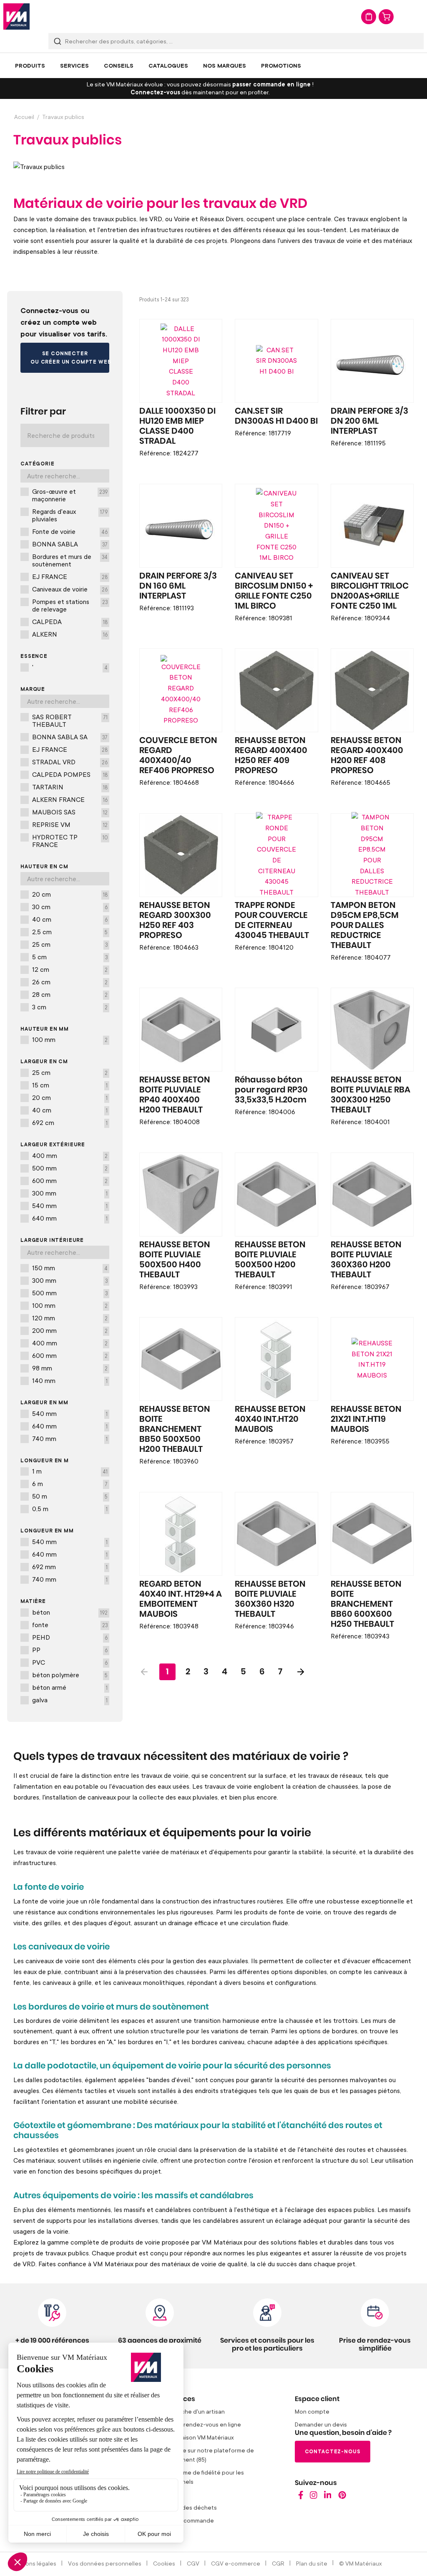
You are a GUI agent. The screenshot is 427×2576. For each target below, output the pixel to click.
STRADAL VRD (70, 762)
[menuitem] (30, 66)
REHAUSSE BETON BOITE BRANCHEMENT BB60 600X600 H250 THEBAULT (366, 1604)
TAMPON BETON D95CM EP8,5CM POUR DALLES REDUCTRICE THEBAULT (365, 925)
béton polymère (70, 1675)
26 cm (70, 982)
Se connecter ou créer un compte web (70, 358)
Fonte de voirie (70, 531)
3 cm (70, 1007)
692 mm (70, 1567)
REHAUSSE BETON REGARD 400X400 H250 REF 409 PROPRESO (271, 756)
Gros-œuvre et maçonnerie (70, 495)
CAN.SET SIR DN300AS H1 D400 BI (276, 416)
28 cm (70, 994)
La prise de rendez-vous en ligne (197, 2424)
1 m (70, 1471)
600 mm (70, 1181)
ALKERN (70, 634)
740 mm (70, 1438)
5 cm (70, 957)
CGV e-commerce (236, 2563)
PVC (70, 1662)
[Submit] (58, 41)
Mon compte (312, 2411)
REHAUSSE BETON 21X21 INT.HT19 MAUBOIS (366, 1419)
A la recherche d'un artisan (188, 2411)
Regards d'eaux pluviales (70, 515)
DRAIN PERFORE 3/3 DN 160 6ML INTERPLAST (178, 586)
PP (70, 1650)
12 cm (70, 969)
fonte (70, 1625)
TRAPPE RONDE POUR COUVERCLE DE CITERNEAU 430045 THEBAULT (272, 920)
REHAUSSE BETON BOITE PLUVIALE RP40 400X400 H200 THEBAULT (175, 1095)
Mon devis (369, 17)
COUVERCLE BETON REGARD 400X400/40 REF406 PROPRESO (178, 756)
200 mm (70, 1330)
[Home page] (301, 2497)
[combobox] (236, 41)
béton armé (70, 1687)
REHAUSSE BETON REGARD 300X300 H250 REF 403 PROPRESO (175, 920)
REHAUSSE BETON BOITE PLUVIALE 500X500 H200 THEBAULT (270, 1260)
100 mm (70, 1039)
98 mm (70, 1368)
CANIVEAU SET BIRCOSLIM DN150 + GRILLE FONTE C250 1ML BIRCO (274, 591)
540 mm (70, 1206)
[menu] (213, 66)
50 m (70, 1496)
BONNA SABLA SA (70, 737)
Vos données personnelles (105, 2563)
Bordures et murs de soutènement (70, 560)
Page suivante (301, 1672)
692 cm (70, 1122)
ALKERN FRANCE (70, 799)
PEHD (70, 1637)
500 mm (70, 1168)
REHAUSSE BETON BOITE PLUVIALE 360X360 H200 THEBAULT (366, 1260)
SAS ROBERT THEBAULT (70, 720)
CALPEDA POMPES (70, 774)
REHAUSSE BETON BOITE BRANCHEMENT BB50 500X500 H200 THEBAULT (175, 1429)
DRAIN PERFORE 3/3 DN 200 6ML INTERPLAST (369, 421)
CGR (278, 2563)
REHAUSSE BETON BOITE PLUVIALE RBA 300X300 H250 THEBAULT (370, 1095)
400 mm (70, 1155)
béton (70, 1612)
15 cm (70, 1085)
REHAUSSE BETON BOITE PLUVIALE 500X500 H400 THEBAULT (175, 1260)
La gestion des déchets (185, 2507)
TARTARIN (70, 787)
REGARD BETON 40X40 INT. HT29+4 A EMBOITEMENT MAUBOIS (181, 1599)
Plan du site (312, 2563)
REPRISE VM (70, 824)
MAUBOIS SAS (70, 812)
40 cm (70, 919)
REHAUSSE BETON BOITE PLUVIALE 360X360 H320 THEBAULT (270, 1599)
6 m (70, 1484)
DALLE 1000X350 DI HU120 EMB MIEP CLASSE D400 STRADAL (177, 426)
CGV (193, 2563)
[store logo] (16, 16)
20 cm (70, 894)
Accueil (24, 117)
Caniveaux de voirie (70, 589)
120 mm (70, 1318)
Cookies (164, 2563)
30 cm (70, 907)
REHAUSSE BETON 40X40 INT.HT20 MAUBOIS (270, 1419)
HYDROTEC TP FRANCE (70, 841)
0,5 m (70, 1509)
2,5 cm (70, 932)
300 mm (70, 1193)
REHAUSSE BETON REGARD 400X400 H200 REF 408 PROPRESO (367, 756)
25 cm (70, 944)
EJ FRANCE (70, 576)
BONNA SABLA (70, 544)
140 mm (70, 1380)
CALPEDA (70, 622)
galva (70, 1700)
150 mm (70, 1268)
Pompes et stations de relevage (70, 605)
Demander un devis (321, 2424)
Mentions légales (33, 2563)
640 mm (70, 1218)
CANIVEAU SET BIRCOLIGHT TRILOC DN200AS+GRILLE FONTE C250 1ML (370, 591)
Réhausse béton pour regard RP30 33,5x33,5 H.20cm (271, 1090)
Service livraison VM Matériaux (193, 2437)
